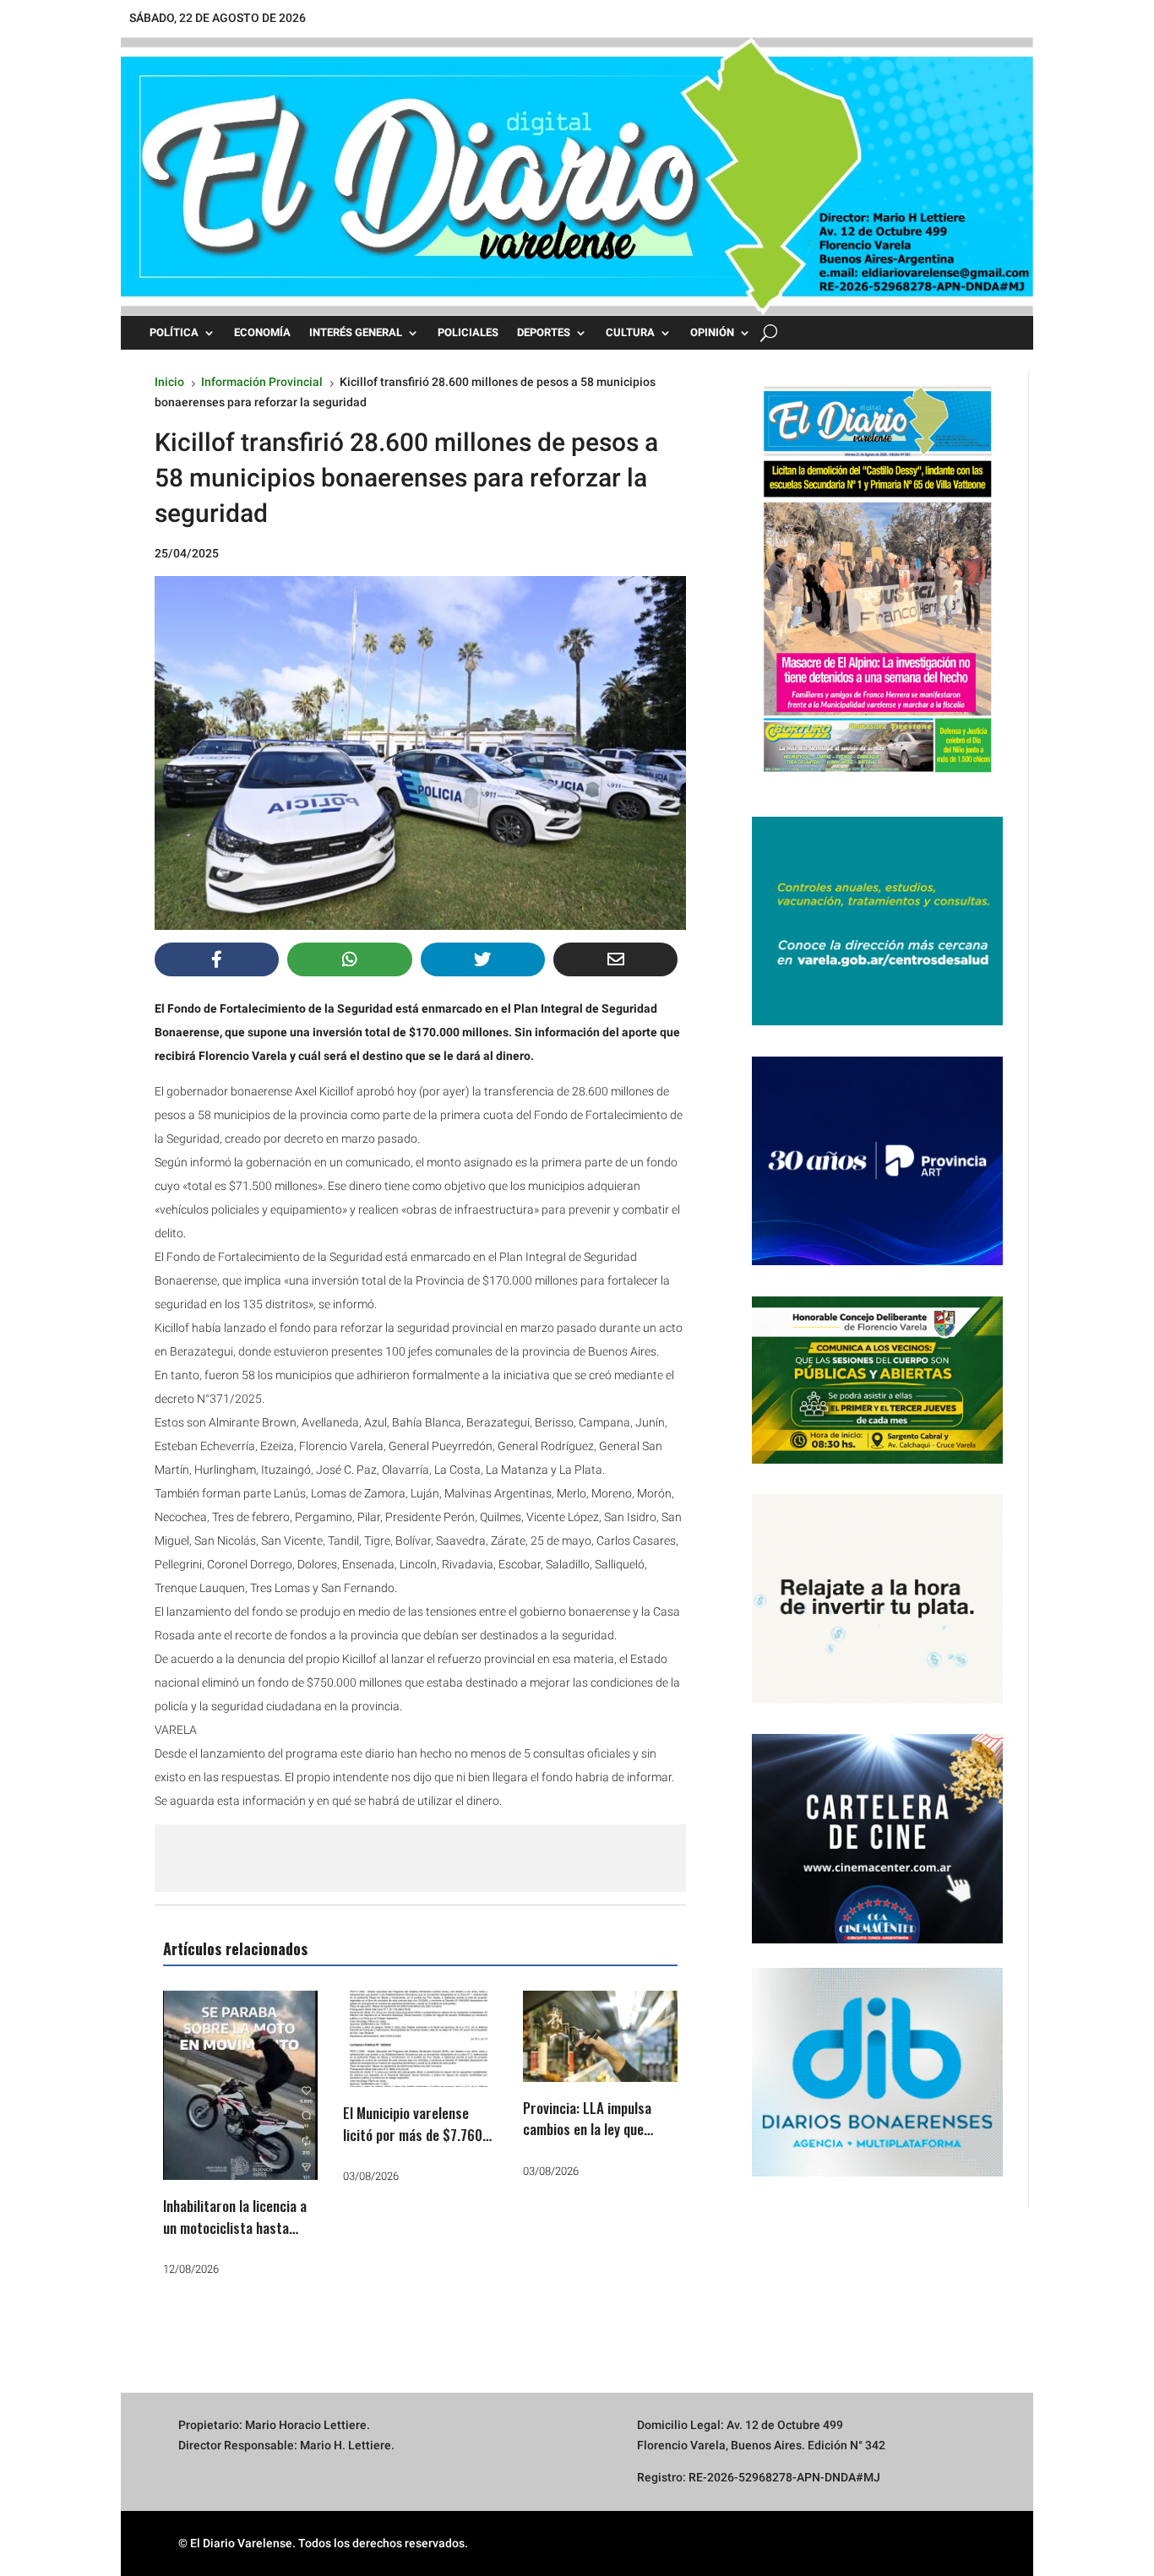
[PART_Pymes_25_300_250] (877, 1261)
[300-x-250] (877, 1021)
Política (174, 333)
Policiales (468, 333)
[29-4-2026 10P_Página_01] (877, 781)
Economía (262, 333)
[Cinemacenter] (877, 1839)
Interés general (356, 333)
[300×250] (877, 1699)
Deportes (544, 333)
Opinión (712, 333)
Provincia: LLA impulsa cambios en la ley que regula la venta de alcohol (596, 2129)
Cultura (630, 333)
